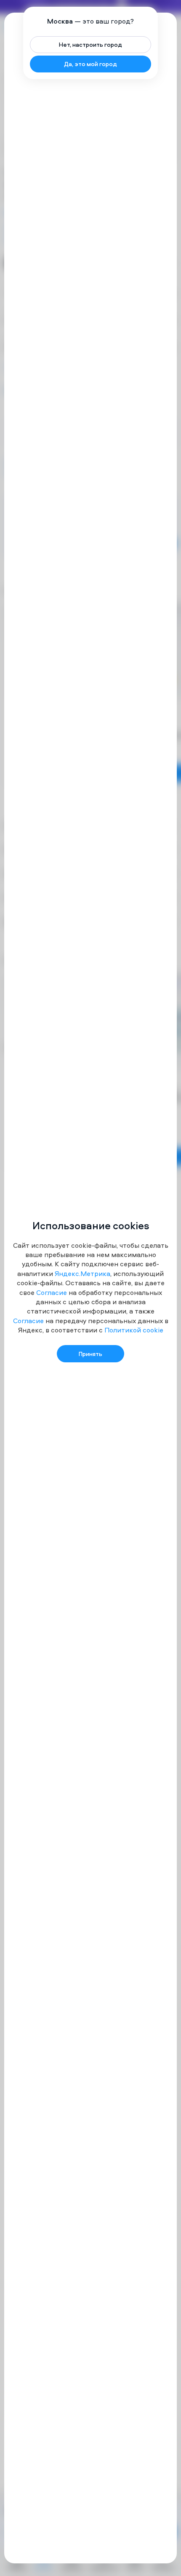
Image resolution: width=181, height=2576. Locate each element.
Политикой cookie (134, 1330)
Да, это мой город (90, 64)
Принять (90, 1354)
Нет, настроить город (90, 44)
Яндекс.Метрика (83, 1273)
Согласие (52, 1292)
